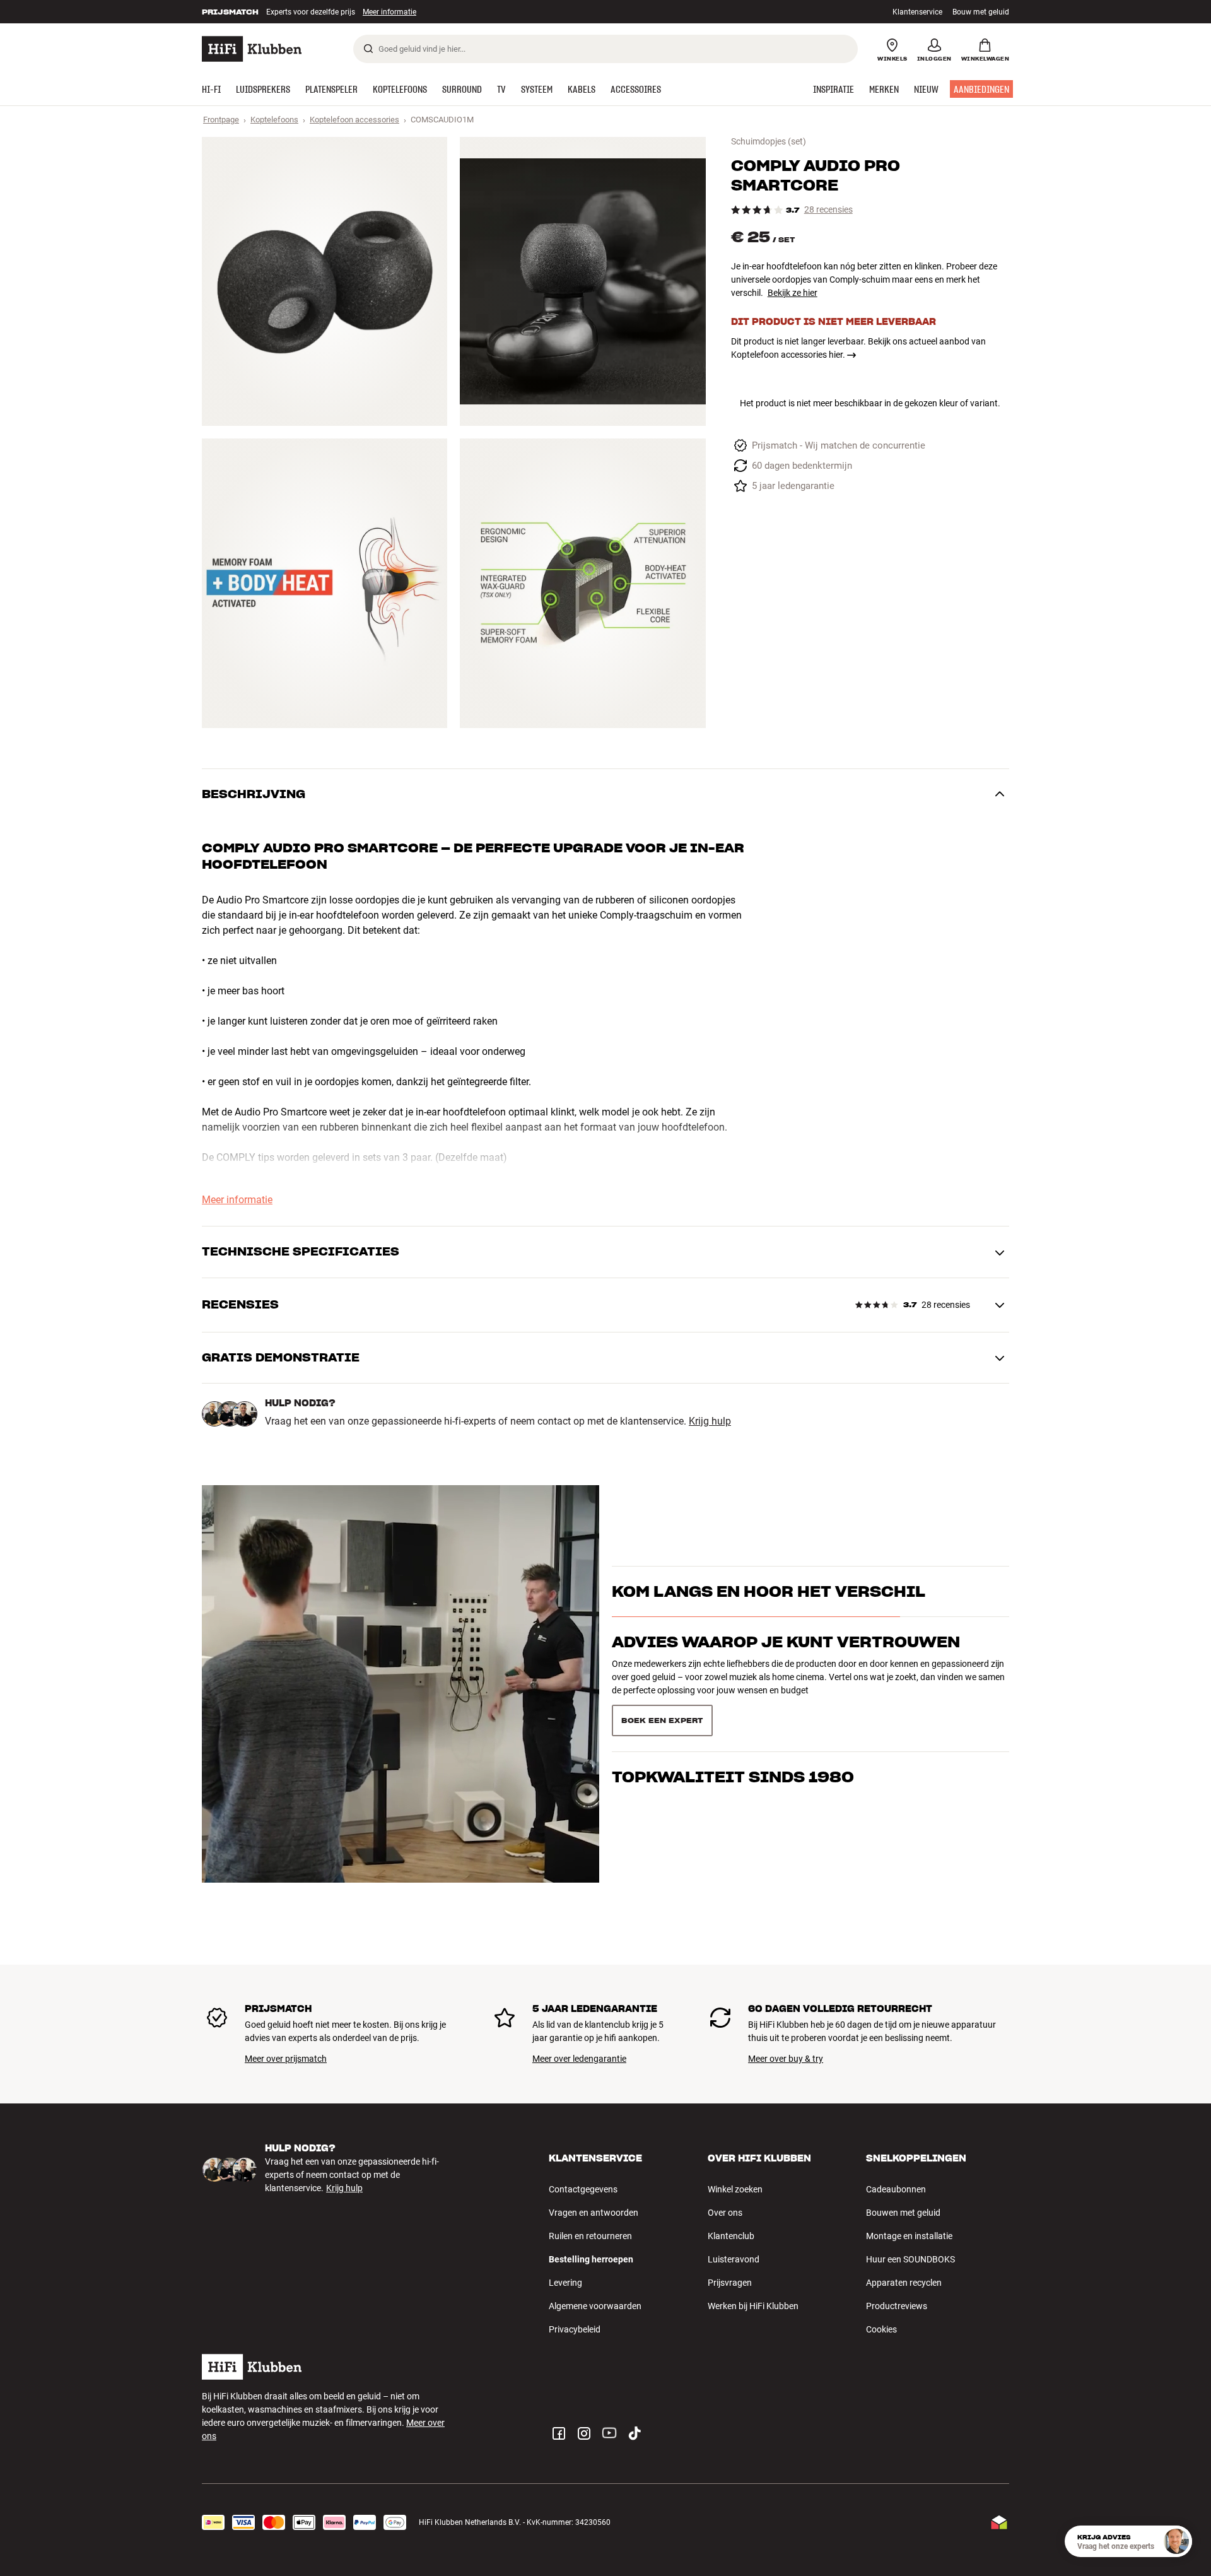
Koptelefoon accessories (354, 120)
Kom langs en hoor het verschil (769, 1614)
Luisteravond (734, 2259)
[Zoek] (368, 49)
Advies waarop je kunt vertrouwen (786, 1665)
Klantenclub (731, 2236)
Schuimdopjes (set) (769, 141)
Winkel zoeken (735, 2189)
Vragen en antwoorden (594, 2213)
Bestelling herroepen (591, 2259)
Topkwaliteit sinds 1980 (733, 1715)
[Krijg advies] (1176, 2541)
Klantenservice (917, 12)
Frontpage (221, 120)
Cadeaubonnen (896, 2189)
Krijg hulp (710, 1421)
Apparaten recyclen (904, 2283)
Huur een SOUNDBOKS (910, 2259)
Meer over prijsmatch (286, 2059)
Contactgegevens (583, 2189)
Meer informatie (376, 12)
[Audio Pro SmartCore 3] (325, 583)
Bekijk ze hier (793, 293)
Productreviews (897, 2306)
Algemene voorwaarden (595, 2306)
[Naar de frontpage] (252, 49)
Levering (565, 2283)
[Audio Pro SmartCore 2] (582, 281)
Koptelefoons (274, 120)
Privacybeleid (575, 2329)
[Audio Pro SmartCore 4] (582, 583)
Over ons (725, 2213)
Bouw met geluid (981, 12)
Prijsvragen (730, 2283)
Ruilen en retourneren (590, 2236)
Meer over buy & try (786, 2059)
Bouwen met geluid (903, 2213)
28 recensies (828, 210)
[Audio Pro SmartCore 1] (325, 281)
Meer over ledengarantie (579, 2059)
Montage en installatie (909, 2236)
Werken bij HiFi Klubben (753, 2306)
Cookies (881, 2329)
